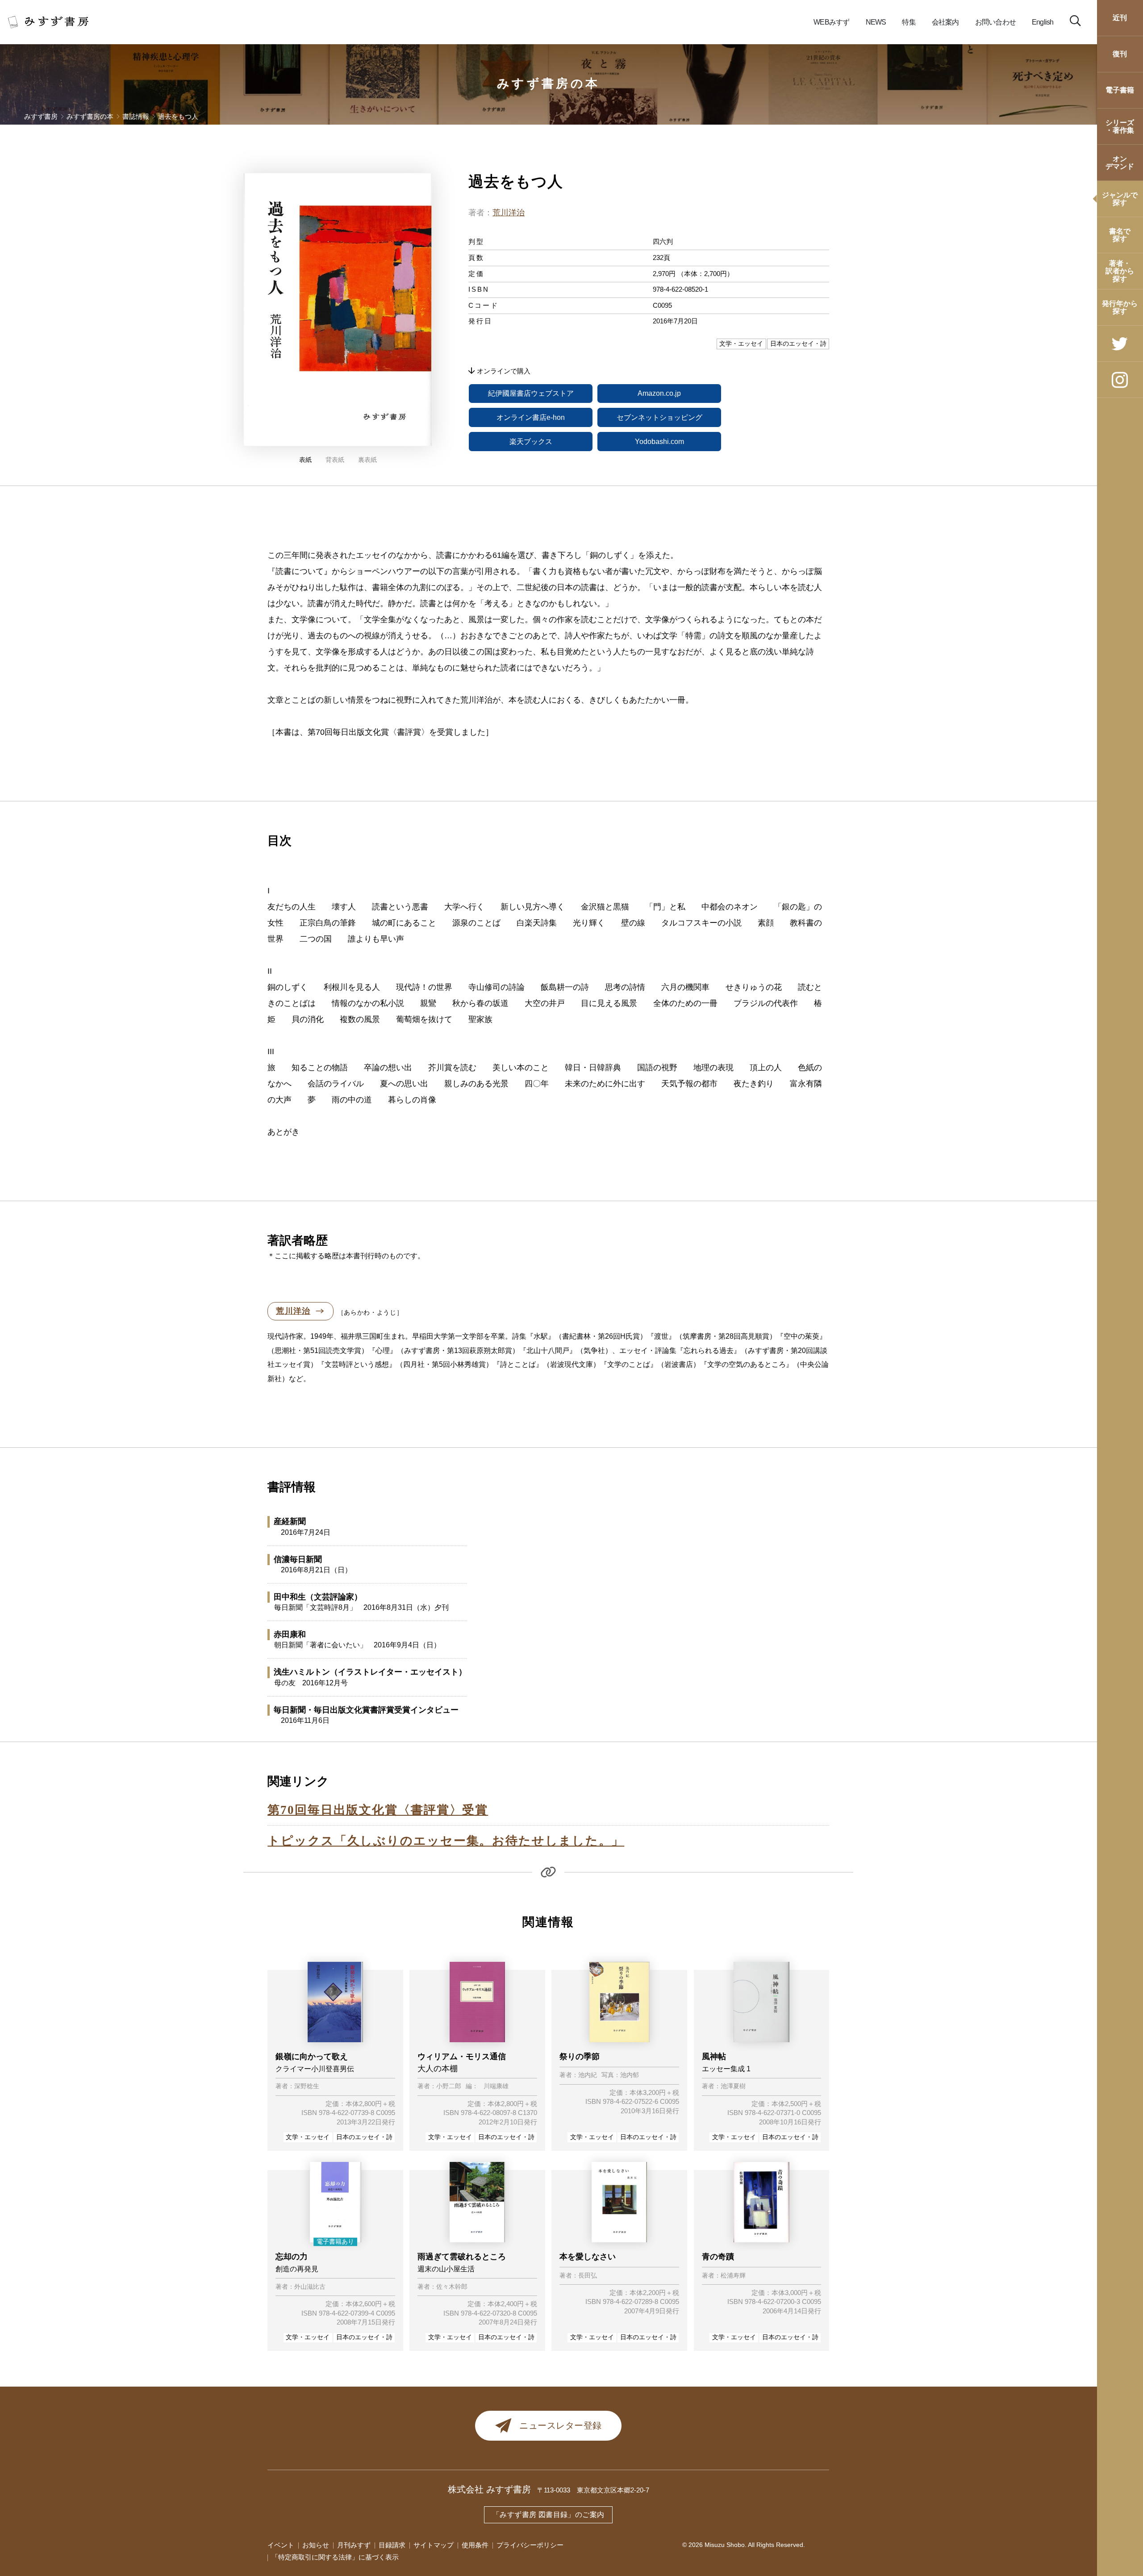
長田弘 (588, 2276)
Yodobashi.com (659, 442)
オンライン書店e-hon (531, 417)
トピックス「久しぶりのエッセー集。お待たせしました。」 (446, 1841)
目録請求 (392, 2545)
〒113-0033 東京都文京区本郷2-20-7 (593, 2490)
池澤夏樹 (733, 2086)
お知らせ (316, 2545)
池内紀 (588, 2075)
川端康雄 (496, 2086)
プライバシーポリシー (530, 2545)
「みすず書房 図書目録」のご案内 (548, 2515)
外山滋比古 (310, 2287)
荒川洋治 (509, 213)
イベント (281, 2545)
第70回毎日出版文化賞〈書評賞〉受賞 (378, 1810)
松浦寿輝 (733, 2276)
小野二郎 (449, 2086)
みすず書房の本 (549, 84)
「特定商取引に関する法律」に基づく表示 (335, 2557)
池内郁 (630, 2075)
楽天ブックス (531, 442)
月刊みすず (354, 2545)
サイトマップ (434, 2545)
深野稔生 (307, 2086)
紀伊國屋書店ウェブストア (531, 393)
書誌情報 (136, 117)
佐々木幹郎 (452, 2287)
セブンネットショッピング (659, 417)
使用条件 (475, 2545)
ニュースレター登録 (561, 2425)
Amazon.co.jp (659, 393)
